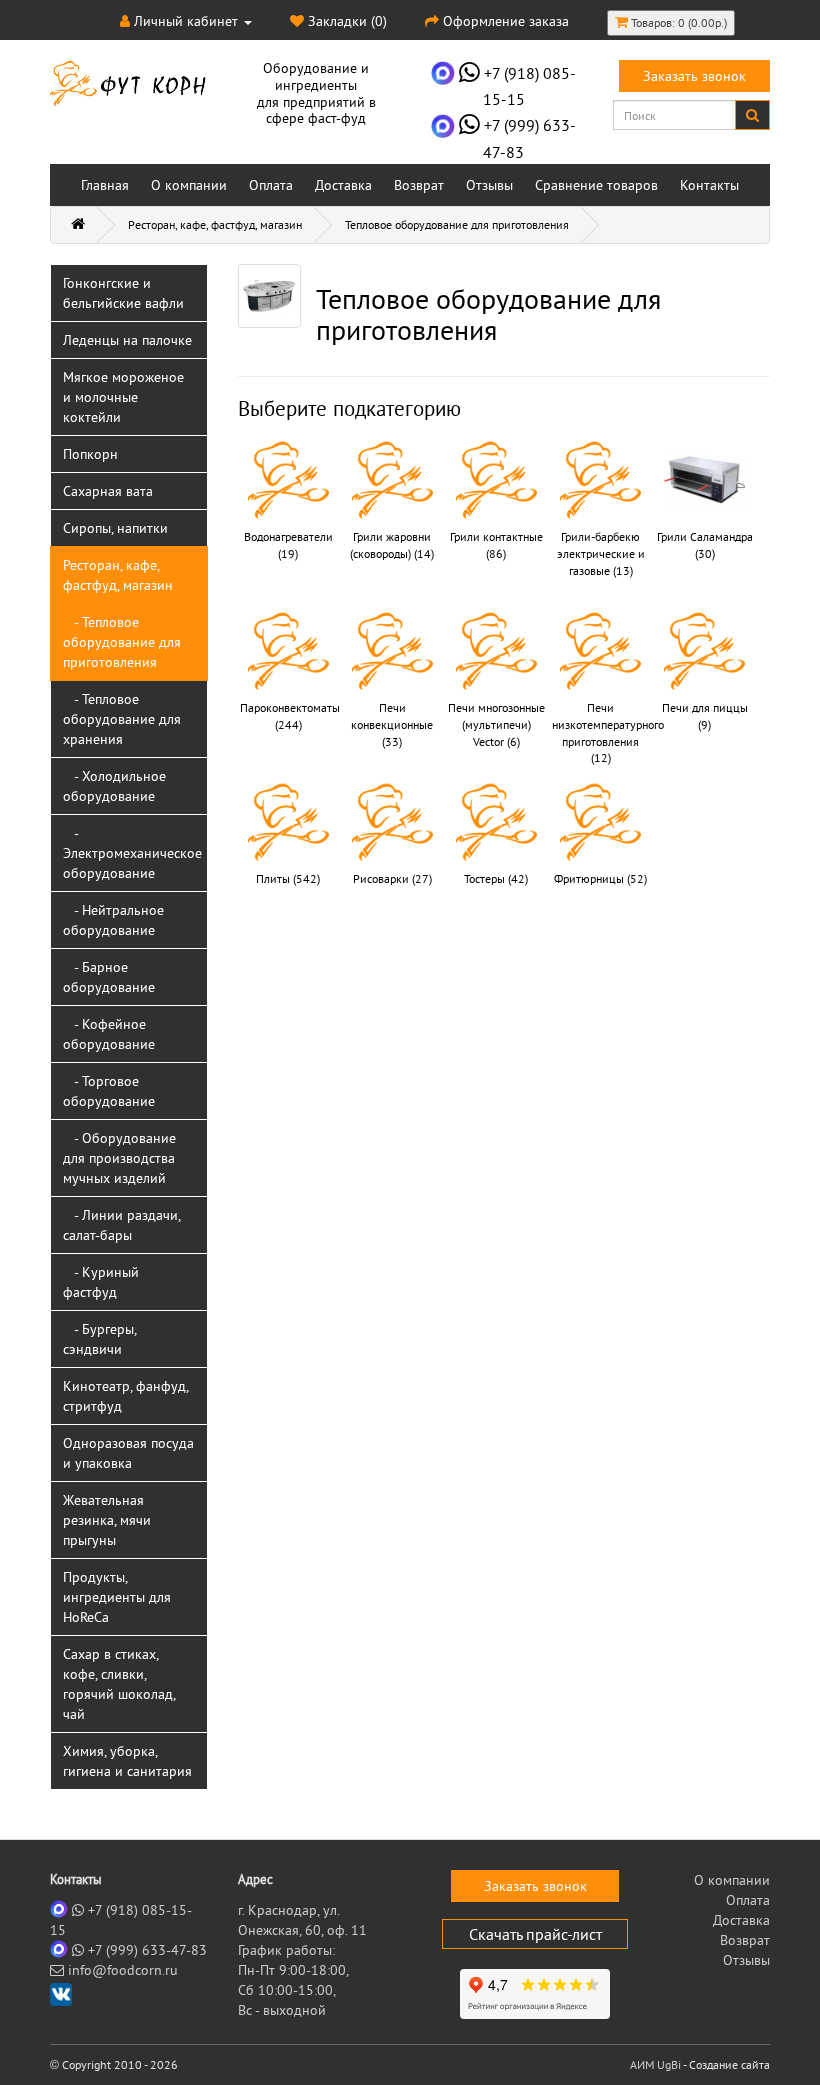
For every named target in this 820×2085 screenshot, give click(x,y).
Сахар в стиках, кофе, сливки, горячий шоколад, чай (119, 1684)
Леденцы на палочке (127, 340)
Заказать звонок (694, 76)
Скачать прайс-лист (535, 1934)
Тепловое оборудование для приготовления (457, 224)
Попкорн (90, 454)
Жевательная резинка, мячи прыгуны (107, 1520)
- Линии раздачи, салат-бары (122, 1225)
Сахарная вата (108, 491)
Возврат (419, 185)
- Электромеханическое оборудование (132, 853)
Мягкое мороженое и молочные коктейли (123, 397)
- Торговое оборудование (109, 1091)
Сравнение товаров (596, 185)
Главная (105, 185)
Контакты (709, 185)
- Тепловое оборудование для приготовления (122, 642)
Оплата (271, 185)
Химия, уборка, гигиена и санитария (127, 1761)
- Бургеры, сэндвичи (100, 1339)
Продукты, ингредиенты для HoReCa (117, 1597)
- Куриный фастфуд (101, 1282)
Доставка (343, 185)
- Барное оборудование (109, 977)
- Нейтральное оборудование (113, 920)
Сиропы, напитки (115, 528)
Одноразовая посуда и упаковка (128, 1453)
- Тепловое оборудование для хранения (122, 719)
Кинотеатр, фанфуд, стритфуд (126, 1396)
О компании (189, 185)
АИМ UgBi (655, 2064)
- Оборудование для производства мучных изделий (119, 1158)
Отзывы (489, 185)
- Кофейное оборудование (109, 1034)
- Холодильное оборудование (114, 786)
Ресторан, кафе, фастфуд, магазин (215, 224)
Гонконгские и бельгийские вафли (123, 293)
